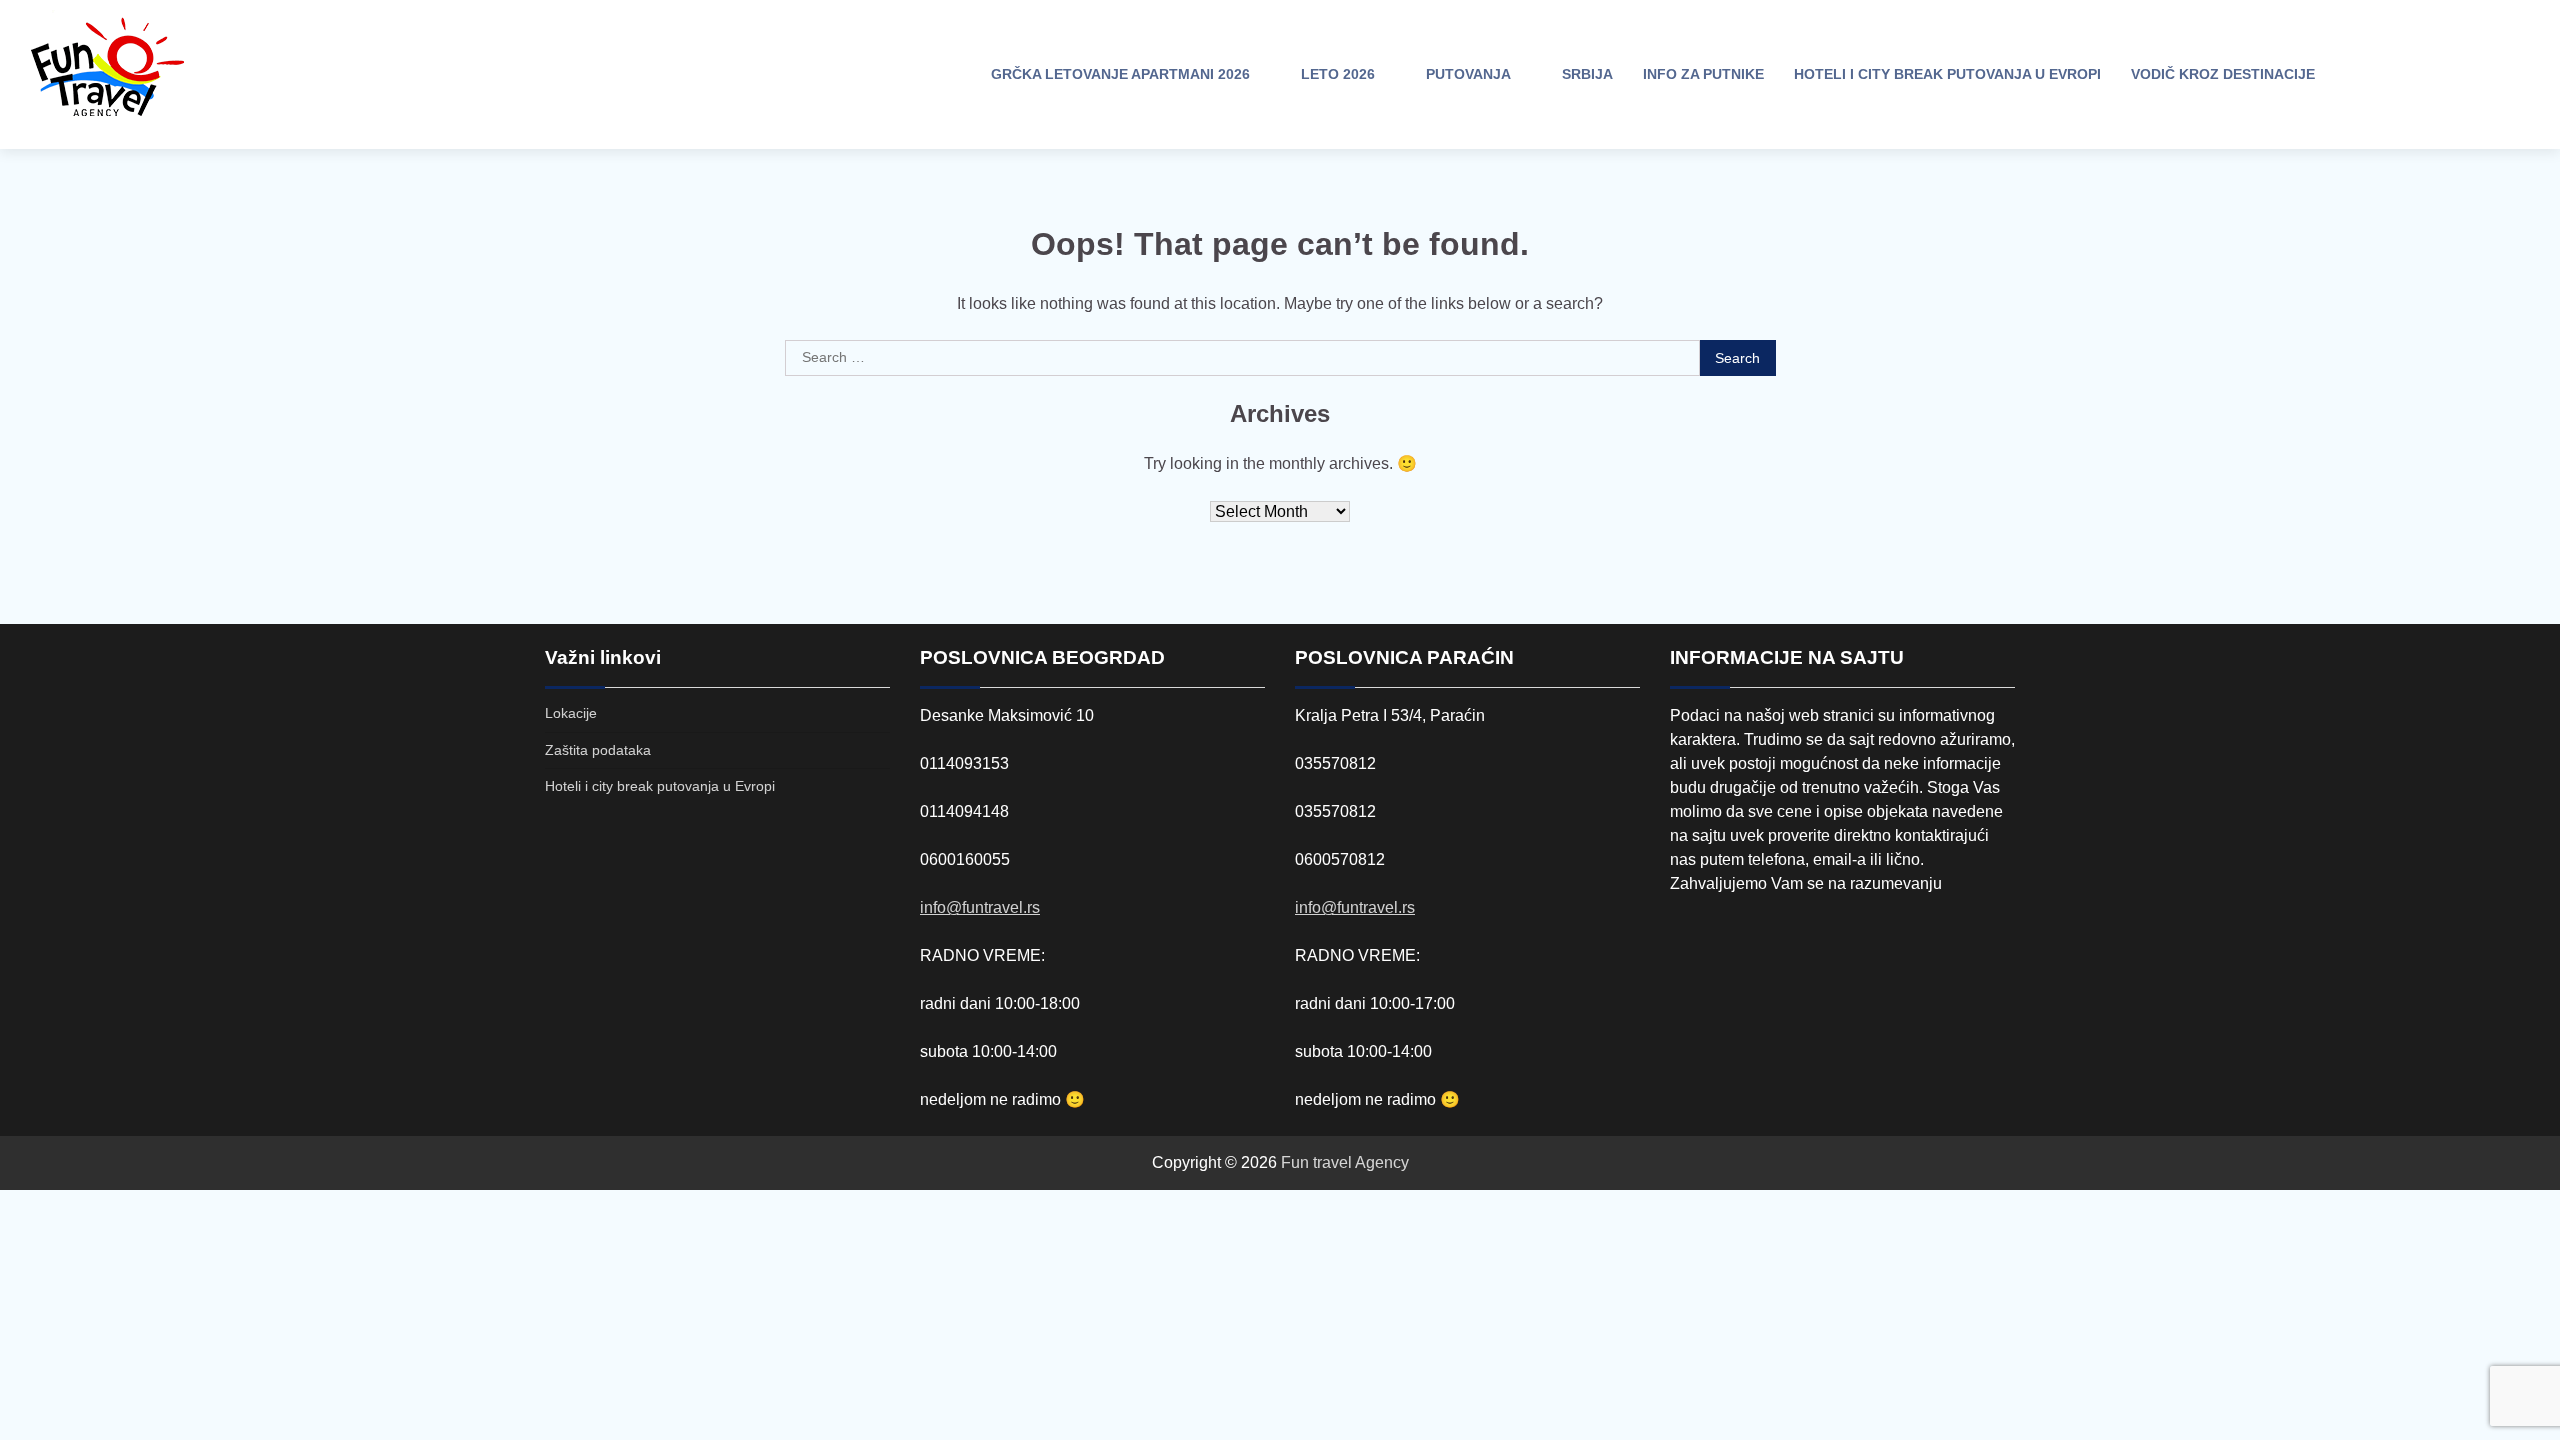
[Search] (2365, 75)
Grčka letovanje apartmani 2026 (1120, 74)
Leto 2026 (1338, 74)
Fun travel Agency (1345, 1162)
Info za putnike (1703, 74)
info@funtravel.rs (980, 907)
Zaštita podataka (598, 750)
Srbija (1587, 74)
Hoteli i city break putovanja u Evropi (1947, 74)
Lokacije (571, 713)
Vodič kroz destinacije (2223, 74)
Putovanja (1468, 74)
